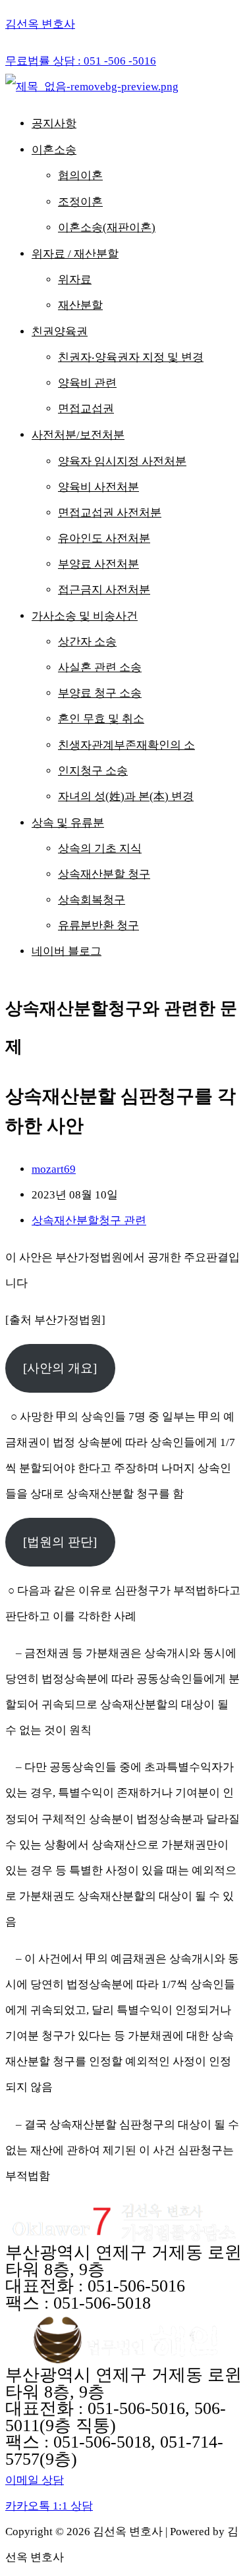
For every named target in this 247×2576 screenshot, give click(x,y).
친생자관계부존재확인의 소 (126, 745)
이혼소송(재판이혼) (107, 228)
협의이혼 (80, 175)
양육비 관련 (87, 383)
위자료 (75, 280)
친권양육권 (60, 332)
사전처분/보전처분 (78, 435)
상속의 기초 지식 (100, 848)
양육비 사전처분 (98, 487)
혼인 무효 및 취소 (101, 719)
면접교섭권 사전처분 (110, 513)
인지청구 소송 (93, 771)
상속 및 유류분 (68, 823)
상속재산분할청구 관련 (89, 1221)
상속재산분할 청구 (104, 874)
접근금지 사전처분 (104, 590)
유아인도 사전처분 (104, 538)
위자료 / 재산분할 (75, 254)
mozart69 (54, 1169)
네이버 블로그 (67, 951)
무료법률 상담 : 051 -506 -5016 (81, 61)
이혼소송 (54, 150)
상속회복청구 (92, 900)
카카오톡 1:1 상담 (49, 2506)
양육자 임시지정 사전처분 (122, 461)
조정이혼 (80, 202)
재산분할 (80, 305)
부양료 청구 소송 (100, 693)
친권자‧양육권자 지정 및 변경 (131, 357)
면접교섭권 (86, 409)
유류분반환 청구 (98, 926)
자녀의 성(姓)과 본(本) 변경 (126, 796)
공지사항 (54, 123)
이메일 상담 (35, 2480)
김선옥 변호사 (40, 24)
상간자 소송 (87, 642)
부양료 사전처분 (98, 564)
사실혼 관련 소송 (100, 667)
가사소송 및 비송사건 (85, 616)
